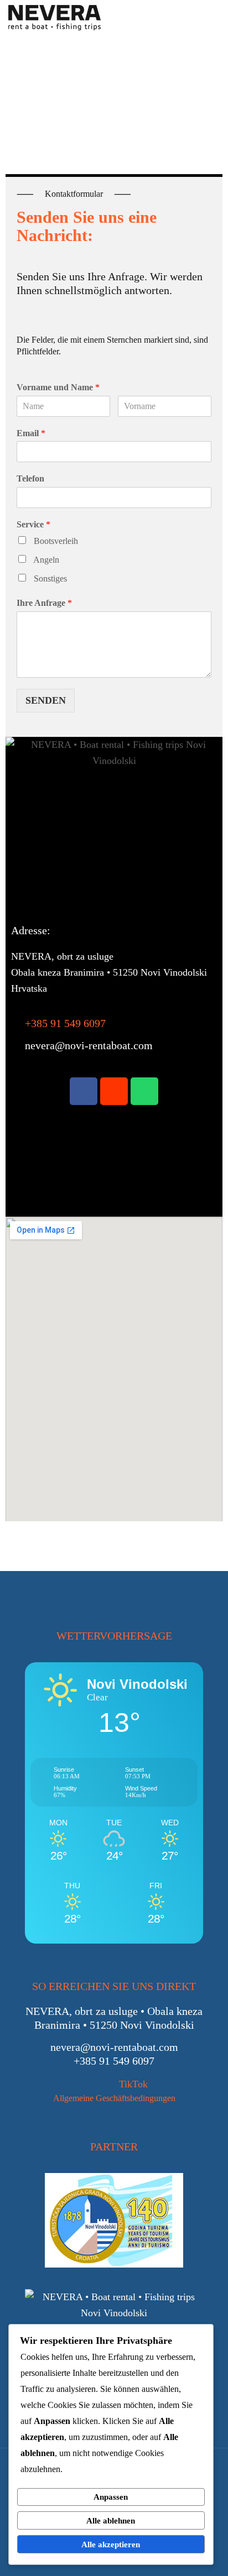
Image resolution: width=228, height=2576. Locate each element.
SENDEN (46, 700)
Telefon (30, 478)
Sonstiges (50, 578)
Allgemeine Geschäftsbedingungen (114, 2098)
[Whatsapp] (144, 1091)
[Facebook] (84, 1091)
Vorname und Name (58, 387)
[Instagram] (114, 1091)
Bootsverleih (56, 541)
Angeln (46, 560)
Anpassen (111, 2497)
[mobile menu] (213, 17)
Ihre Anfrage (44, 603)
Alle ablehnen (111, 2521)
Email (31, 433)
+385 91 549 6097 (65, 1023)
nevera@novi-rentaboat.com (89, 1045)
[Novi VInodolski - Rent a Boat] (55, 17)
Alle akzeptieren (111, 2544)
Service (33, 524)
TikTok (133, 2084)
